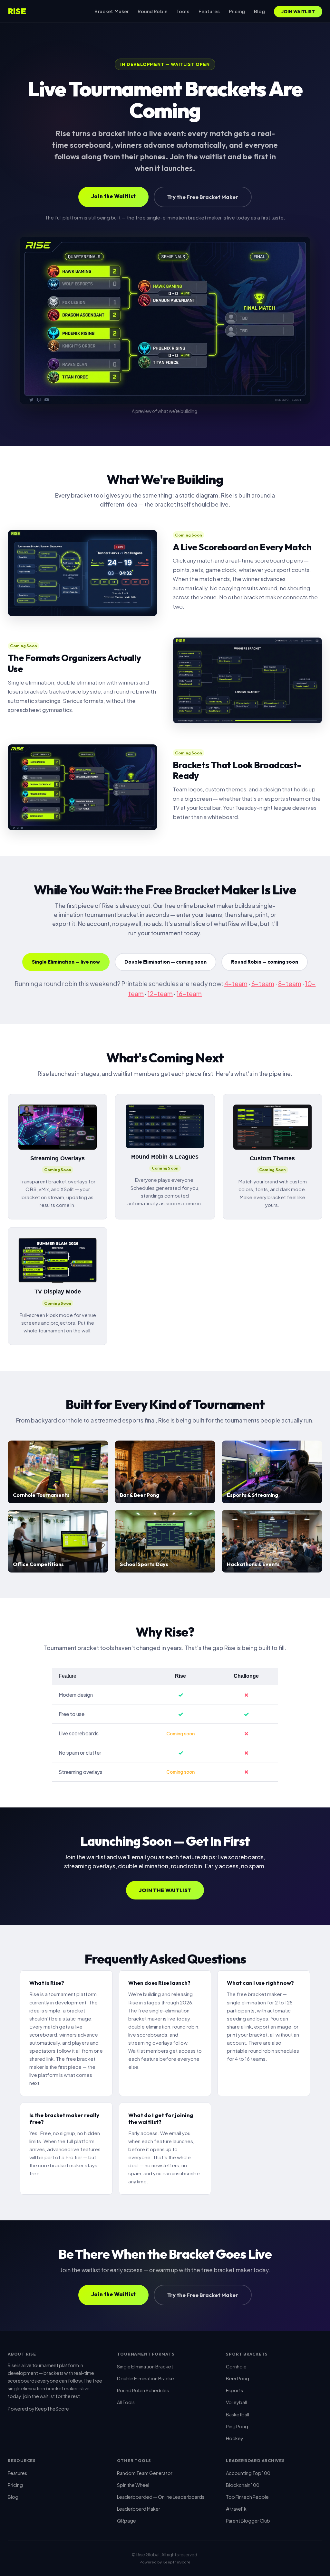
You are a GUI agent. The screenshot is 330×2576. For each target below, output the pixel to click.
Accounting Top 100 (248, 2473)
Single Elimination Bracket (145, 2366)
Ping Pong (237, 2426)
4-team (236, 984)
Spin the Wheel (133, 2485)
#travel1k (236, 2509)
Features (209, 11)
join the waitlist (39, 2396)
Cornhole (236, 2366)
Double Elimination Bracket (146, 2378)
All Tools (126, 2402)
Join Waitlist (298, 12)
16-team (189, 994)
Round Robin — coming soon (265, 962)
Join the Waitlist (113, 196)
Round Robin (152, 11)
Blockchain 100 (243, 2485)
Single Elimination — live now (66, 962)
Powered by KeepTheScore (38, 2409)
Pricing (237, 11)
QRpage (126, 2521)
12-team (160, 994)
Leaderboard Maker (139, 2509)
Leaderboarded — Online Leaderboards (161, 2497)
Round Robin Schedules (143, 2390)
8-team (290, 984)
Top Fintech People (247, 2497)
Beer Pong (238, 2378)
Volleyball (236, 2402)
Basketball (238, 2414)
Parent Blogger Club (248, 2521)
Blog (260, 11)
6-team (263, 984)
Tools (183, 11)
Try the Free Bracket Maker (203, 197)
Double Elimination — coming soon (165, 962)
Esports (234, 2390)
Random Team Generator (145, 2473)
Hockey (235, 2438)
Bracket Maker (112, 11)
